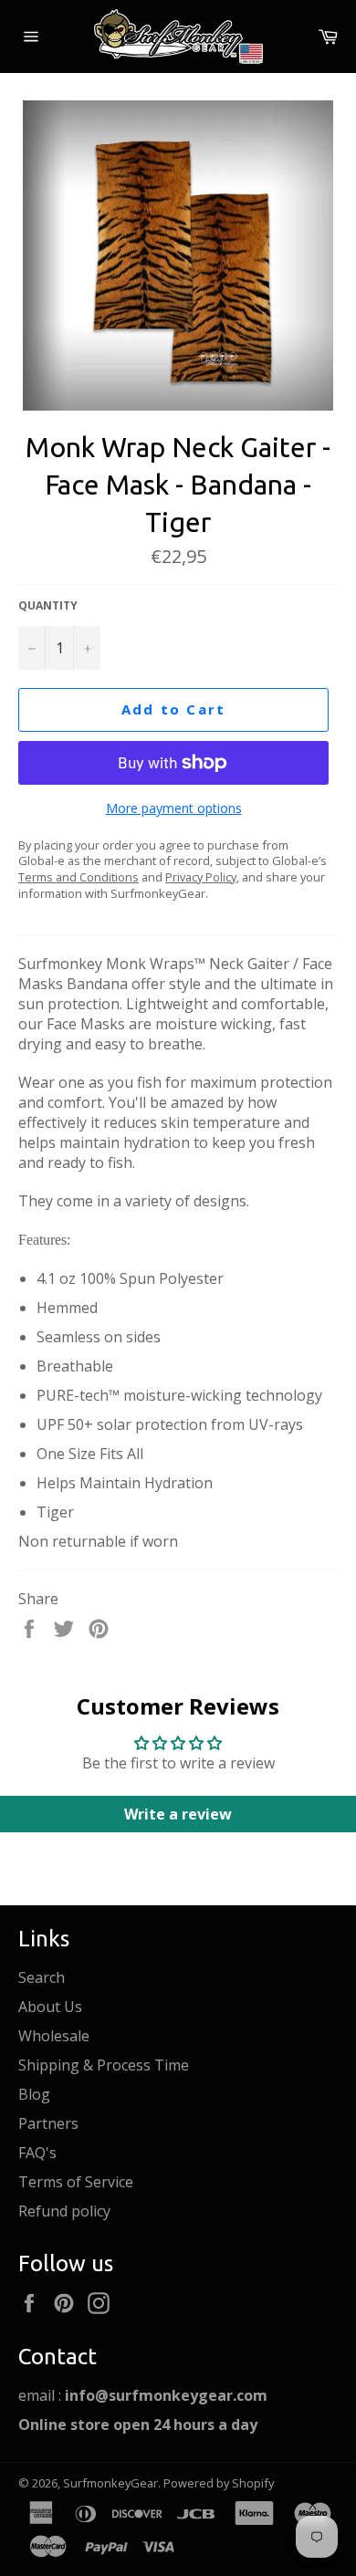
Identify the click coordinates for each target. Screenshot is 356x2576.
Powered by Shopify (219, 2483)
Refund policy (64, 2211)
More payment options (174, 808)
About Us (50, 2007)
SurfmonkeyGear (110, 2483)
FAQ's (37, 2153)
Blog (34, 2094)
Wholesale (54, 2036)
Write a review (178, 1814)
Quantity (48, 606)
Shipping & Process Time (104, 2065)
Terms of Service (76, 2182)
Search (42, 1977)
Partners (48, 2123)
